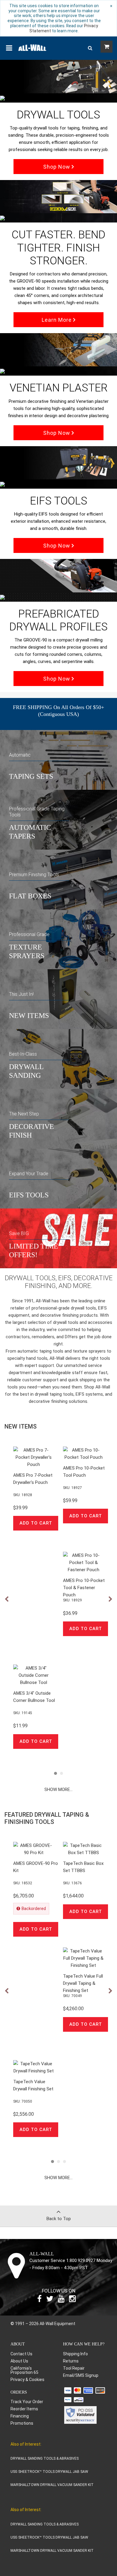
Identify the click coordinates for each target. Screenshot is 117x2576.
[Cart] (106, 47)
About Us (19, 2361)
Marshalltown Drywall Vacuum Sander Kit (52, 2485)
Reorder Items (24, 2409)
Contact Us (21, 2354)
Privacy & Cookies (27, 2380)
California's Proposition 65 (24, 2370)
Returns (71, 2361)
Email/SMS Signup (81, 2375)
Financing (20, 2416)
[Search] (90, 48)
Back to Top (59, 2219)
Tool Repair (74, 2368)
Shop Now (57, 167)
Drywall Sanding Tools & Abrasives (45, 2458)
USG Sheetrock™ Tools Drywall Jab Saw (49, 2472)
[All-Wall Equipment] (32, 47)
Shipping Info (75, 2354)
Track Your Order (27, 2402)
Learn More (57, 320)
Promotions (22, 2423)
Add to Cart (36, 1523)
